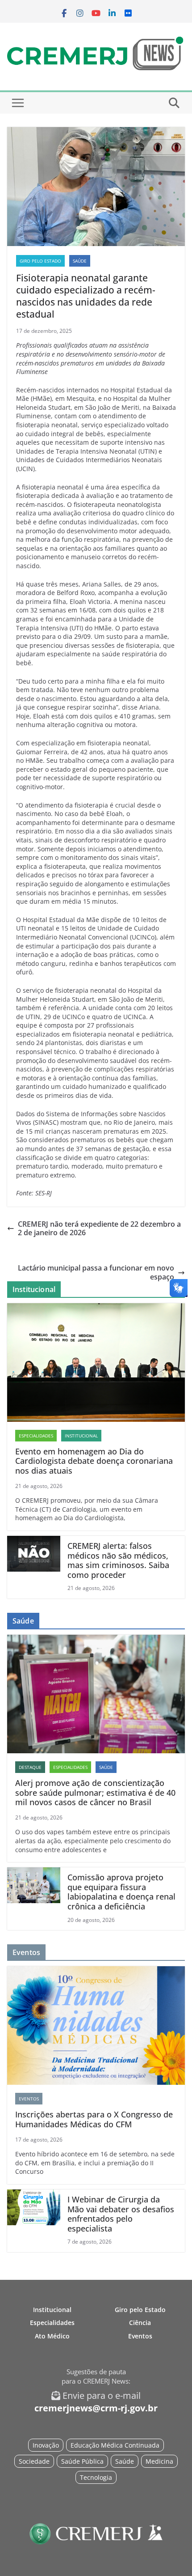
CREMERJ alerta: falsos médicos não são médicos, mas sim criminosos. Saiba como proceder (118, 1560)
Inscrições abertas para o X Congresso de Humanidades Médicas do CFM (94, 2119)
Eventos (29, 2099)
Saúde (80, 261)
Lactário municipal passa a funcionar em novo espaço (96, 1272)
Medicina (159, 2461)
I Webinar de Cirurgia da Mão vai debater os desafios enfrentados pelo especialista (121, 2214)
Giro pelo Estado (40, 261)
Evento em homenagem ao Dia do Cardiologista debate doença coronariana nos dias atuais (94, 1461)
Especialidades (36, 1436)
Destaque (30, 1767)
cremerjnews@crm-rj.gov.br (96, 2408)
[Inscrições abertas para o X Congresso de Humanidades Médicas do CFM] (96, 2026)
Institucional (81, 1436)
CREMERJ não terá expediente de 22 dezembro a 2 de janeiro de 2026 (99, 1228)
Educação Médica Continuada (115, 2445)
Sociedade (34, 2461)
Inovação (46, 2445)
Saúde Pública (82, 2461)
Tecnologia (96, 2477)
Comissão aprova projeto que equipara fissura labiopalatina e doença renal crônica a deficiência (121, 1892)
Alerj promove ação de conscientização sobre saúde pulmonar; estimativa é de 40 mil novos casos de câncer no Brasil (95, 1793)
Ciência (140, 2323)
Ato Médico (52, 2336)
